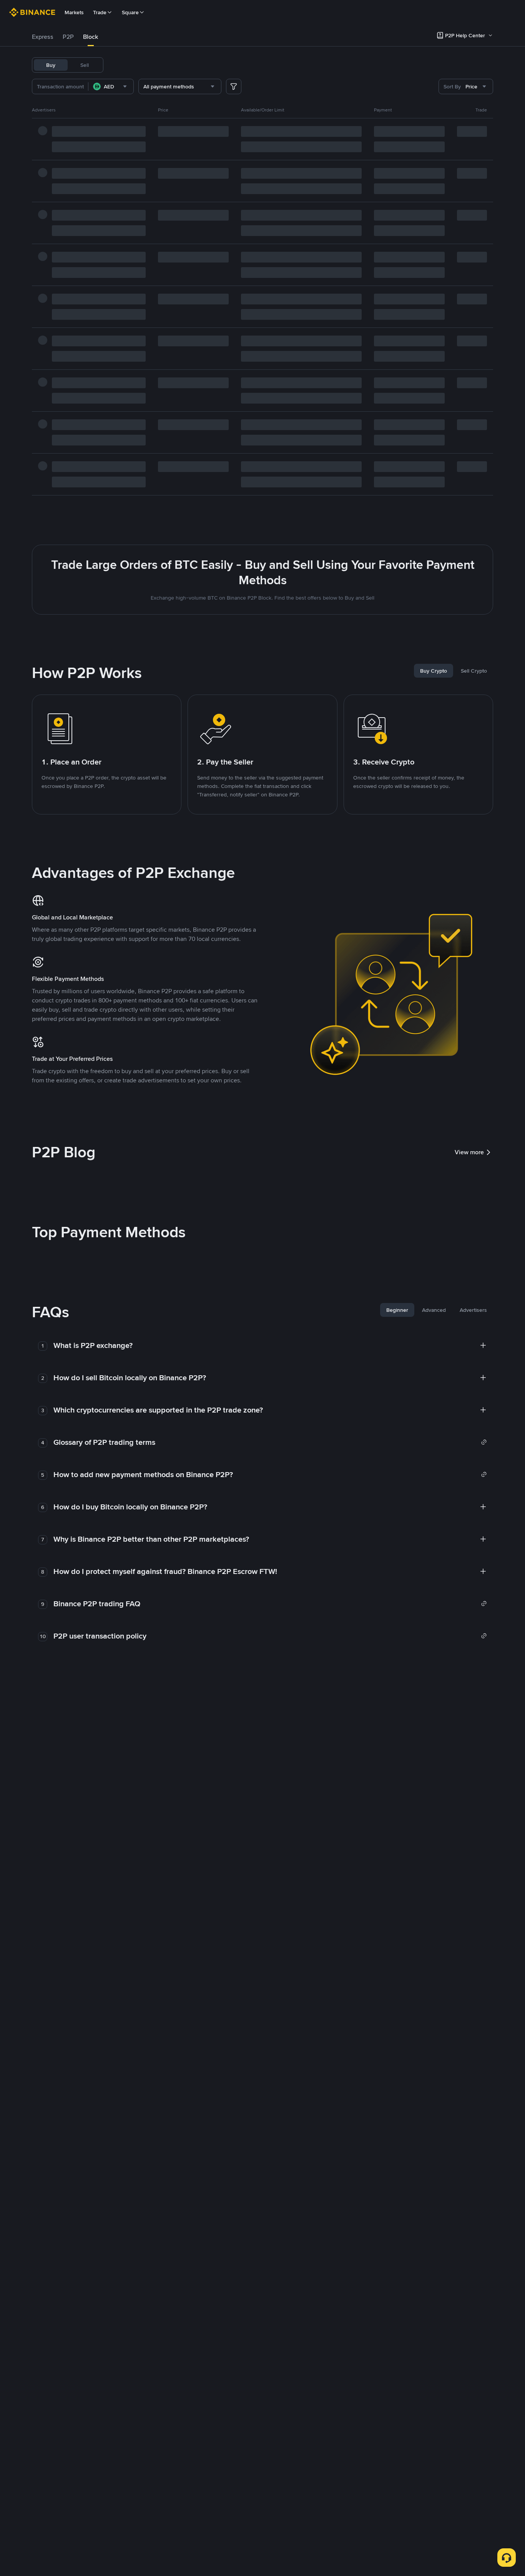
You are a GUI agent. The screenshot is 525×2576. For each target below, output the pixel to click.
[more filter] (234, 86)
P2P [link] (68, 37)
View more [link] (469, 1152)
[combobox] (111, 86)
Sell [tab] (85, 65)
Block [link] (91, 37)
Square (130, 12)
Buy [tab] (51, 65)
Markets (74, 12)
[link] (270, 1442)
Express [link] (43, 37)
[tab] (43, 37)
